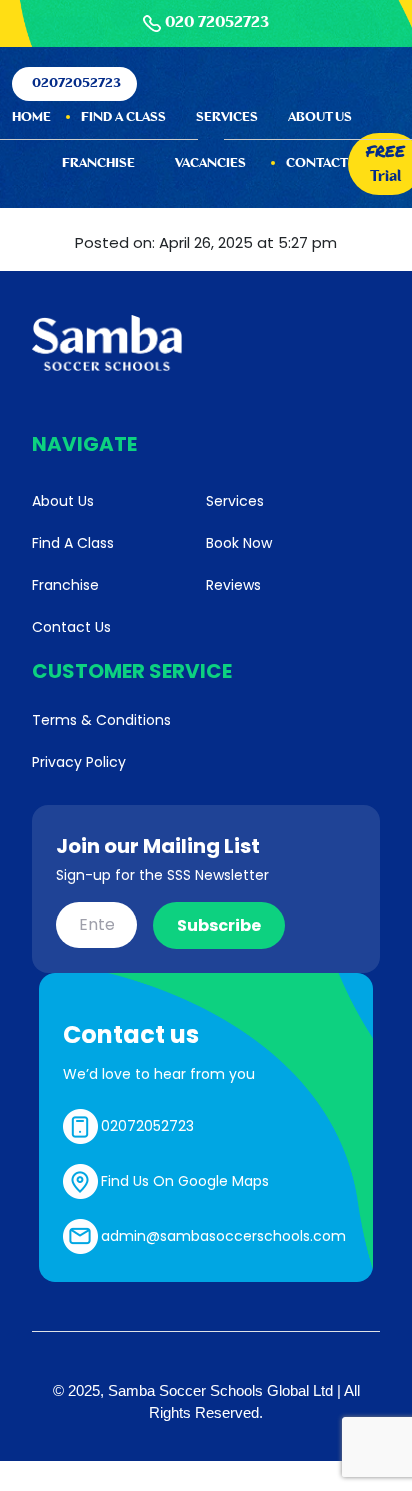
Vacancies (210, 163)
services (227, 117)
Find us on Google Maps (185, 1181)
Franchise (98, 163)
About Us (320, 117)
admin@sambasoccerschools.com (223, 1236)
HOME (31, 117)
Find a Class (123, 117)
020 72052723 (217, 23)
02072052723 (76, 83)
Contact (317, 163)
